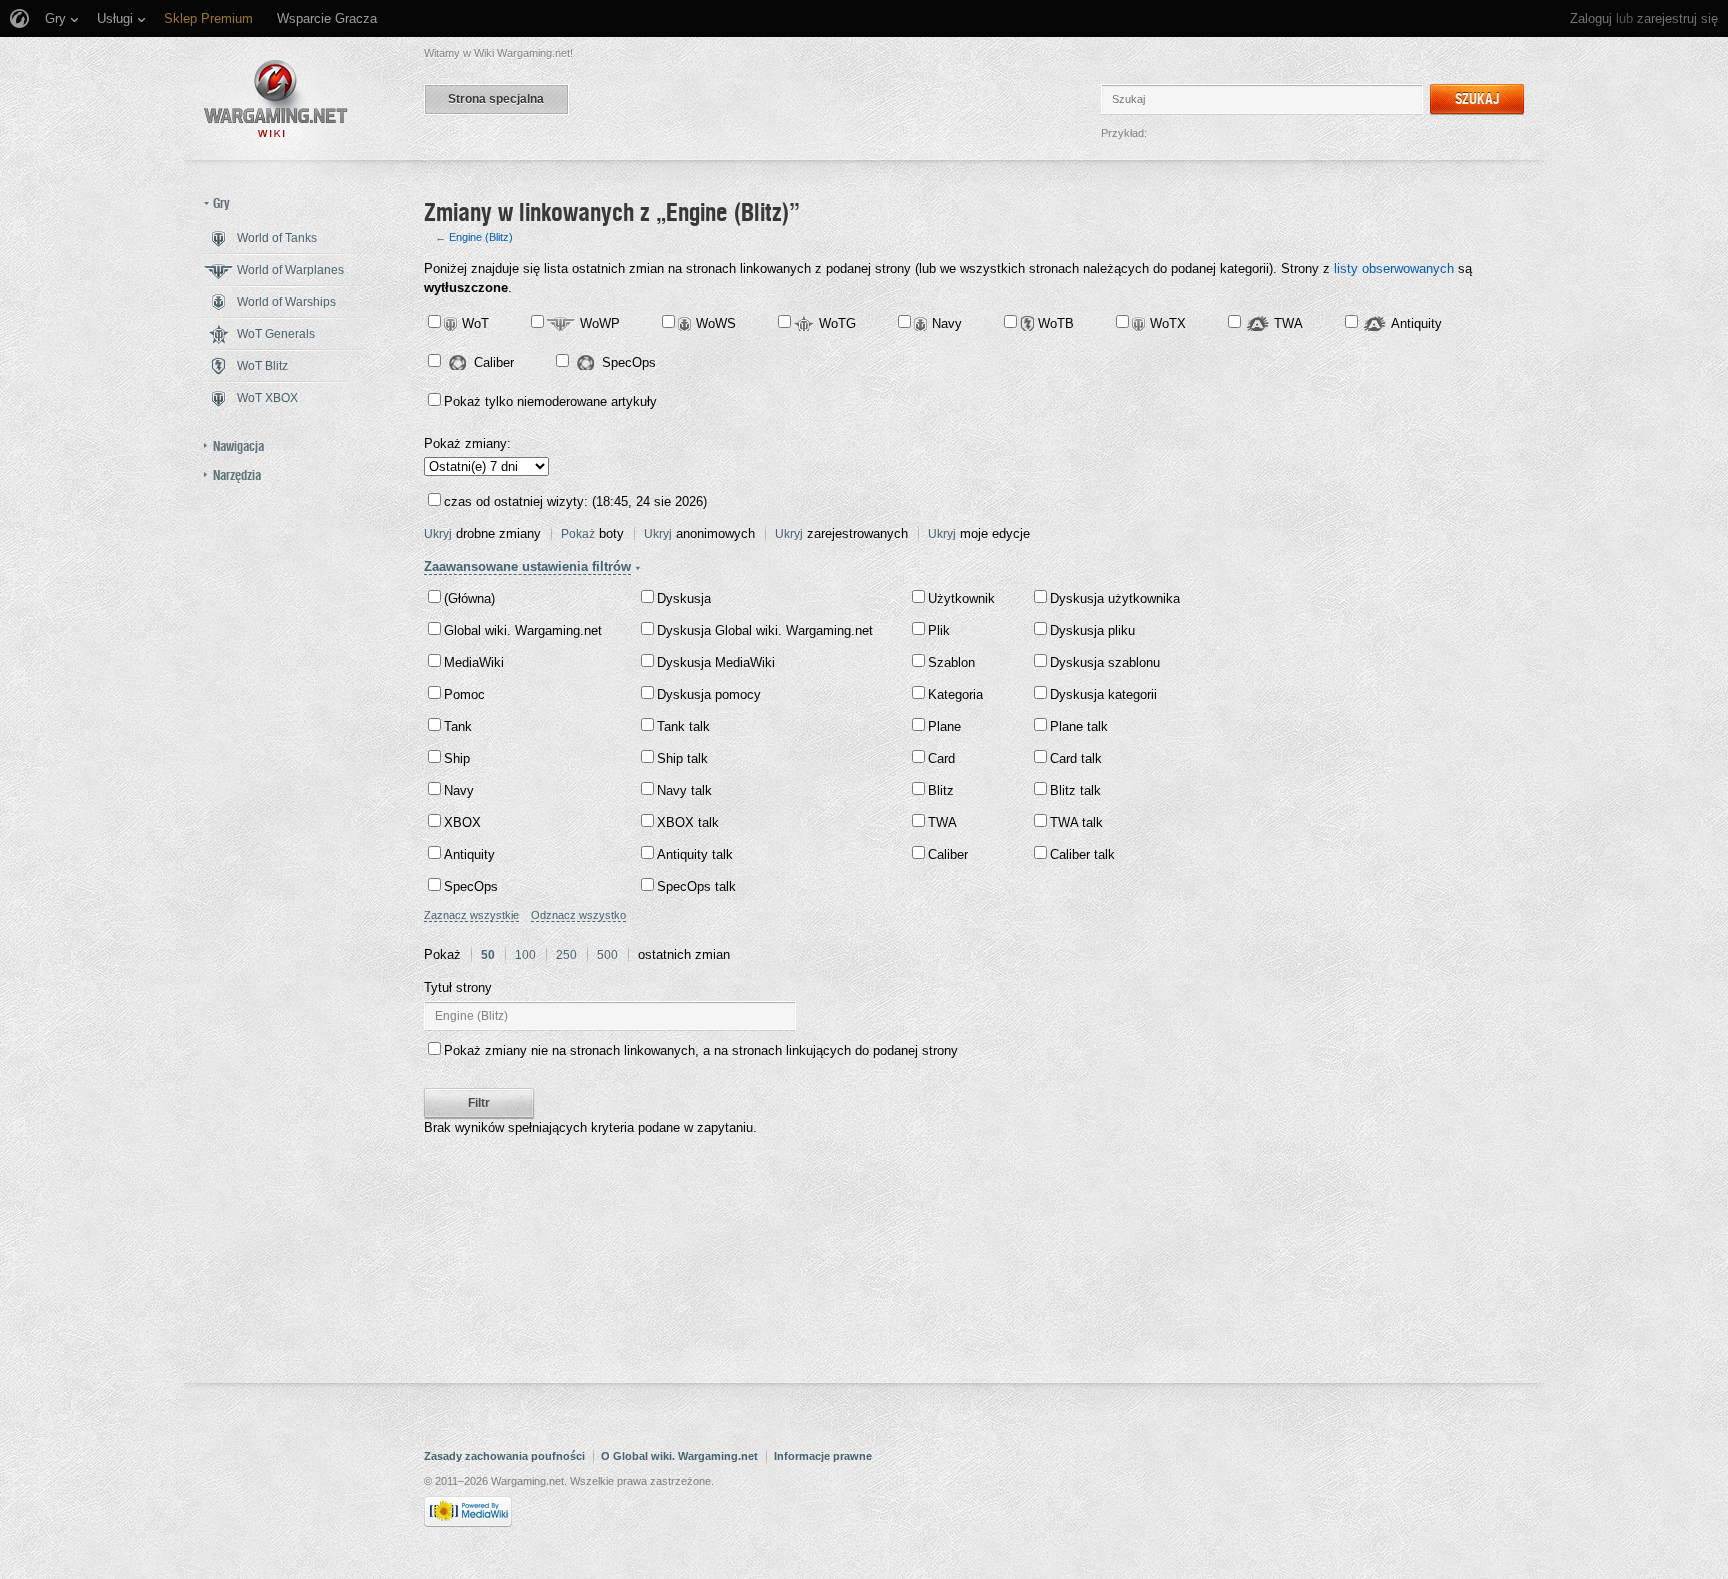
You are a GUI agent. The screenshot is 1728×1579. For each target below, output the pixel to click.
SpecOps (629, 362)
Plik (939, 630)
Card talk (1076, 758)
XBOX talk (688, 822)
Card (941, 758)
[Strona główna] (276, 98)
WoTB (1056, 323)
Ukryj (438, 534)
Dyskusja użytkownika (1115, 598)
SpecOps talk (696, 886)
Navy (947, 323)
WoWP (600, 323)
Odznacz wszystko (578, 915)
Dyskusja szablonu (1105, 662)
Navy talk (684, 790)
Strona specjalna (496, 99)
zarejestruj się (1677, 18)
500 (607, 955)
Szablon (951, 662)
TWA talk (1076, 822)
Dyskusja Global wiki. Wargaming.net (765, 630)
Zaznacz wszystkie (471, 915)
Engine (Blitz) (481, 237)
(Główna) (469, 598)
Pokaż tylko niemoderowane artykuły (550, 401)
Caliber (494, 362)
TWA (1288, 323)
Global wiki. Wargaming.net (523, 630)
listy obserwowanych (1394, 268)
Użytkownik (961, 598)
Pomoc (464, 694)
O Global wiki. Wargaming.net (679, 1456)
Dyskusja (684, 598)
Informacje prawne (823, 1456)
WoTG (837, 323)
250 (566, 955)
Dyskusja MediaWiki (716, 662)
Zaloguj (1591, 18)
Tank (458, 726)
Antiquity (1416, 323)
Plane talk (1079, 726)
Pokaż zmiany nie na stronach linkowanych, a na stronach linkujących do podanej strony (701, 1050)
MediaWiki (474, 662)
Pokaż (578, 534)
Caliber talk (1082, 854)
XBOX (462, 822)
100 (525, 955)
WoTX (1168, 323)
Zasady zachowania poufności (504, 1456)
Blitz (941, 790)
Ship (457, 758)
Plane (944, 726)
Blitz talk (1075, 790)
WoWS (716, 323)
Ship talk (682, 758)
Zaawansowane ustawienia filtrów (527, 566)
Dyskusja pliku (1092, 630)
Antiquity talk (695, 854)
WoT (475, 323)
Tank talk (683, 726)
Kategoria (955, 694)
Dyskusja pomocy (709, 694)
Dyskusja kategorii (1103, 694)
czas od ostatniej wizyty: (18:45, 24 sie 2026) (575, 501)
